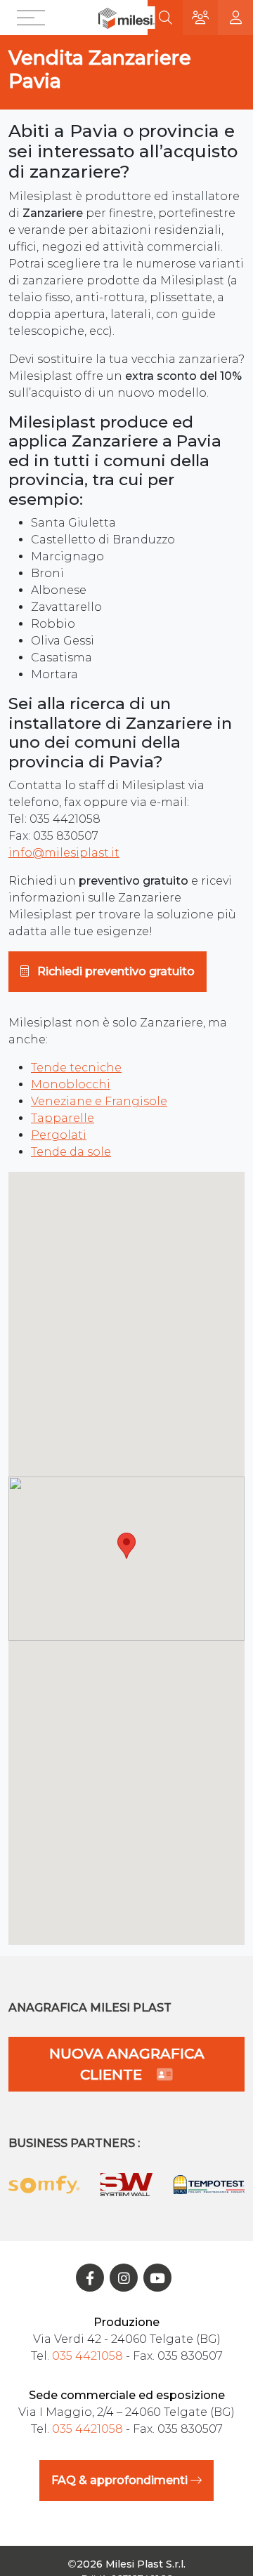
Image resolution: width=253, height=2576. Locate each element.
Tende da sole (71, 1152)
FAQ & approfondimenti (121, 2480)
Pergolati (59, 1135)
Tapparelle (63, 1118)
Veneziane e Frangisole (99, 1101)
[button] (34, 18)
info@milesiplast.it (64, 853)
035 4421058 (87, 2356)
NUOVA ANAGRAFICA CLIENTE (127, 2064)
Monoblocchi (71, 1084)
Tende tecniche (76, 1068)
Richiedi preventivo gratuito (115, 971)
